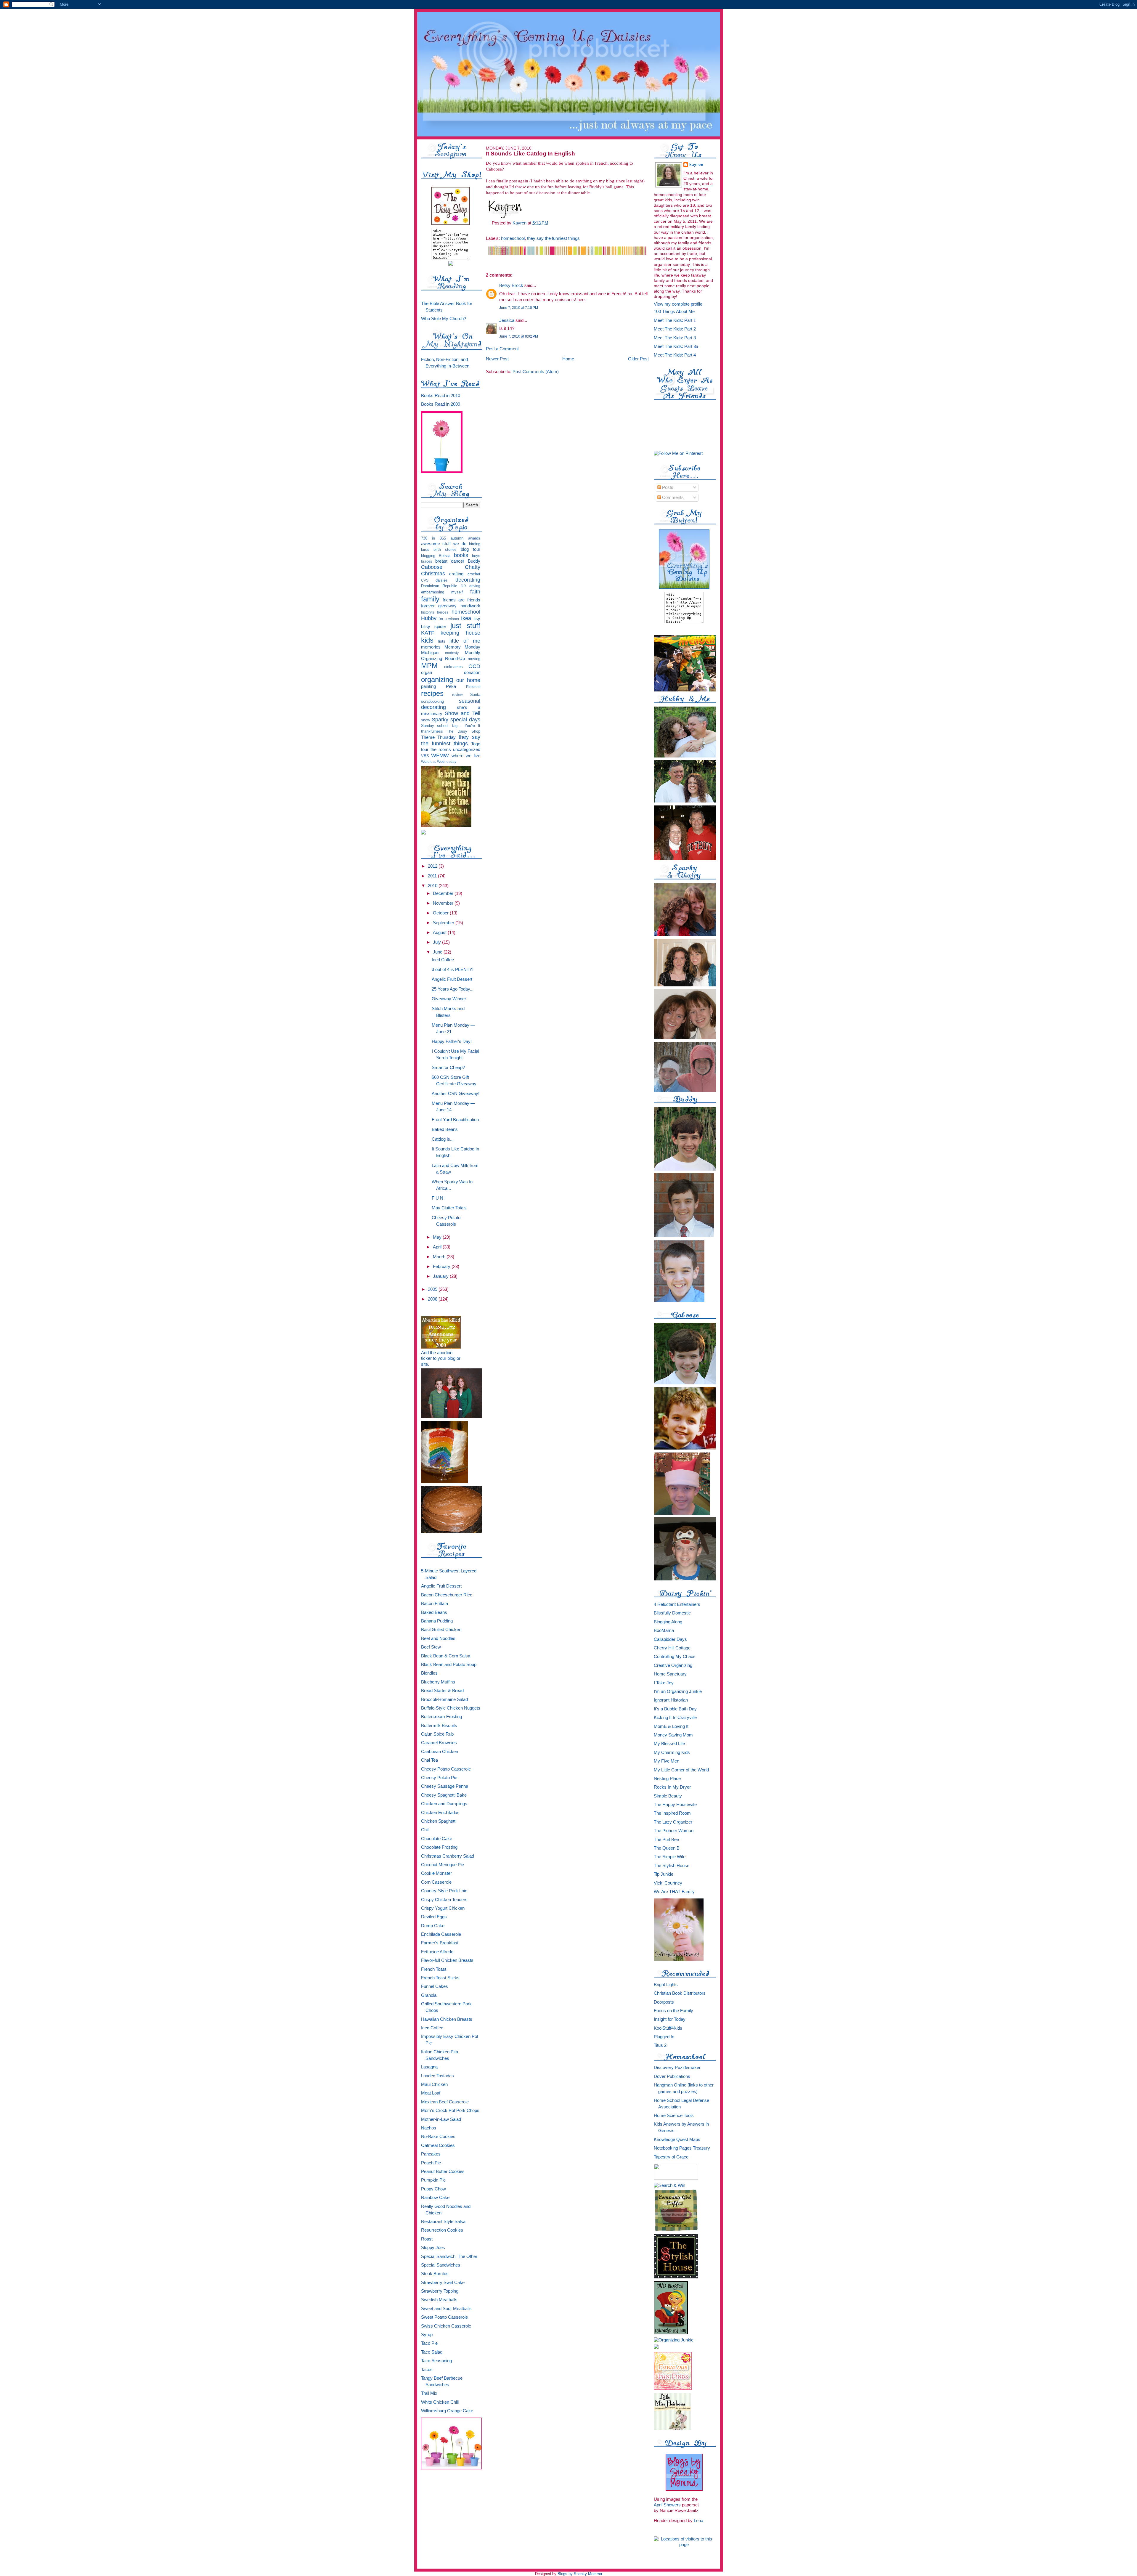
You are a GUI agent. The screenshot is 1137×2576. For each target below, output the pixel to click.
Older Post (638, 359)
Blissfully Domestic (672, 1613)
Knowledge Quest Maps (677, 2140)
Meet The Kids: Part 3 (675, 338)
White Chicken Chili (440, 2402)
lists (442, 641)
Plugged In (664, 2037)
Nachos (429, 2128)
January (441, 1276)
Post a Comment (502, 349)
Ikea (466, 618)
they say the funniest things (451, 740)
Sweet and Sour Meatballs (446, 2309)
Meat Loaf (431, 2093)
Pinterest (473, 687)
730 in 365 (433, 538)
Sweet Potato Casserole (444, 2317)
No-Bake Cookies (438, 2137)
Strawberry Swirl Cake (443, 2283)
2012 (433, 866)
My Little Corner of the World (681, 1770)
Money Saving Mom (673, 1735)
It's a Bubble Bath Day (675, 1709)
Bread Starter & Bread (442, 1691)
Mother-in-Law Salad (441, 2119)
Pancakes (431, 2154)
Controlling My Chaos (675, 1657)
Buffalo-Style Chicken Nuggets (451, 1708)
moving (474, 659)
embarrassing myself (442, 592)
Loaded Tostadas (437, 2076)
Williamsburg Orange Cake (447, 2411)
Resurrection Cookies (442, 2230)
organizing (437, 680)
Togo (476, 744)
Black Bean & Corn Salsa (446, 1656)
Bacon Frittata (435, 1604)
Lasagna (429, 2067)
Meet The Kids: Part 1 (675, 320)
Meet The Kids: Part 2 (675, 329)
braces (427, 561)
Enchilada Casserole (441, 1934)
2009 (433, 1289)
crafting (456, 574)
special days (465, 720)
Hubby (429, 618)
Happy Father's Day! (452, 1041)
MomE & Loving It (671, 1726)
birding (475, 544)
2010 (433, 886)
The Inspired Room (672, 1813)
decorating (468, 580)
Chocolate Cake (437, 1839)
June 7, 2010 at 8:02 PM (519, 336)
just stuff (465, 626)
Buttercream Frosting (441, 1717)
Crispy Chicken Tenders (444, 1900)
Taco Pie (429, 2343)
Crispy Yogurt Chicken (443, 1908)
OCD (474, 666)
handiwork (470, 606)
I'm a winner (449, 619)
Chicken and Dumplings (444, 1804)
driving (475, 586)
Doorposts (664, 2002)
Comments (672, 497)
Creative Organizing (673, 1665)
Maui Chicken (434, 2084)
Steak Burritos (435, 2274)
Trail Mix (429, 2393)
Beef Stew (431, 1647)
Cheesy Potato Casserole (446, 1769)
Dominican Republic (439, 586)
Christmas (433, 574)
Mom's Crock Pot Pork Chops (450, 2110)
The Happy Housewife (675, 1805)
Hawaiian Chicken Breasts (447, 2019)
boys (476, 556)
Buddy (474, 561)
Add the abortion (437, 1353)
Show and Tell (462, 713)
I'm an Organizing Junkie (678, 1691)
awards (474, 538)
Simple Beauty (668, 1796)
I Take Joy (664, 1683)
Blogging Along (668, 1622)
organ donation (451, 673)
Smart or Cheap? (448, 1068)
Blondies (429, 1673)
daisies (442, 580)
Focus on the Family (673, 2011)
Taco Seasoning (436, 2361)
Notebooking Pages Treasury (682, 2148)
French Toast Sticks (440, 1978)
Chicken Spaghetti (439, 1821)
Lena (698, 2521)
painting (428, 686)
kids (427, 640)
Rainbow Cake (435, 2198)
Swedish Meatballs (439, 2300)
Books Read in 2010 (441, 396)
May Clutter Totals (449, 1208)
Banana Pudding (437, 1621)
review (457, 695)
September (444, 923)
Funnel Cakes (435, 1986)
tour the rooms (436, 749)
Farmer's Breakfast (440, 1943)
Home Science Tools (674, 2116)
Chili (425, 1830)
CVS (425, 580)
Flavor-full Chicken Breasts (447, 1960)
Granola (429, 1995)
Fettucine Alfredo (437, 1952)
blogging (428, 556)
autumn (457, 538)
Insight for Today (670, 2019)
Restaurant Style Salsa (443, 2222)
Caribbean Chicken (440, 1752)
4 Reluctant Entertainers (677, 1604)
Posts (667, 487)
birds (425, 549)
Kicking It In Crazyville (675, 1718)
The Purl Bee (666, 1840)
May (438, 1237)
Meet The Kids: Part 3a (676, 346)
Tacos (427, 2370)
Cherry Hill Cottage (672, 1648)
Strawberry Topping (440, 2291)
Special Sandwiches (441, 2265)
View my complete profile (678, 304)
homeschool (466, 612)
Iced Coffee (443, 960)
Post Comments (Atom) (536, 371)
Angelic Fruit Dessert (452, 979)
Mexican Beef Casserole (445, 2102)
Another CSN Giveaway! (456, 1094)
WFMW (440, 755)
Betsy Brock (511, 285)
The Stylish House (672, 1866)
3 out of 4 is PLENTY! (453, 970)
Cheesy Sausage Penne (445, 1786)
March (440, 1257)
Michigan (430, 653)
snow (425, 720)
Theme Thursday (439, 737)
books (461, 555)
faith (475, 592)
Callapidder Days (670, 1639)
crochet (474, 574)
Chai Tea (429, 1760)
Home (568, 359)
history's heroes (435, 612)
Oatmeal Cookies (438, 2145)
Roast (427, 2239)
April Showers (667, 2505)
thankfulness (432, 731)
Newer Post (497, 359)
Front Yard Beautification (455, 1120)
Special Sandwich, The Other (449, 2256)
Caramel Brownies (439, 1743)
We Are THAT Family (674, 1892)
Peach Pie (431, 2163)
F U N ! (439, 1198)
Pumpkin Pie (433, 2180)
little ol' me (465, 641)
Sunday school (435, 726)
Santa (475, 695)
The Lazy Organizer (673, 1822)
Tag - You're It (466, 726)
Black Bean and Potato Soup (449, 1665)
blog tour (470, 549)
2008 (433, 1299)
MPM (429, 666)
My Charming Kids (672, 1752)
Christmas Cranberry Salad (448, 1856)
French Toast (434, 1969)
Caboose (432, 567)
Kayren (697, 165)
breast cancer (450, 561)
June (438, 952)
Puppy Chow (433, 2189)
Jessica (507, 320)
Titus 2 (660, 2045)
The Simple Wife (670, 1857)
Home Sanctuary (670, 1674)
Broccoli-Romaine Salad (444, 1699)
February (442, 1267)
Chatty (473, 567)
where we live (466, 756)
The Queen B (667, 1848)
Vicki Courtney (668, 1883)
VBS (425, 756)
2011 (433, 876)
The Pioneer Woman (674, 1831)
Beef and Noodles (438, 1638)
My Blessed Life (669, 1744)
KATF (428, 633)
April (438, 1247)
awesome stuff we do (444, 544)
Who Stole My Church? (444, 319)
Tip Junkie (664, 1874)
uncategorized (467, 749)
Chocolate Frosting (439, 1847)
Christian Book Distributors (680, 1993)
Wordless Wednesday (439, 761)
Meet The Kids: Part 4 (675, 355)
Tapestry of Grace (671, 2157)
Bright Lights (666, 1985)
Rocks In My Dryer (672, 1787)
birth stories (445, 549)
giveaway (447, 606)
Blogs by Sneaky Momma (580, 2574)
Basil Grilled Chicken (441, 1630)
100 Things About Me (674, 312)
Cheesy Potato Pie (439, 1778)
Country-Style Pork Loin (444, 1891)
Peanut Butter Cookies (443, 2171)
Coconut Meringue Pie (443, 1865)
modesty (452, 653)
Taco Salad (432, 2352)
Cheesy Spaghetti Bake (444, 1795)
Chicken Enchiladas (440, 1813)
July (437, 942)
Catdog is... (443, 1139)
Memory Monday (462, 647)
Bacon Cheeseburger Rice (447, 1595)
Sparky (440, 720)
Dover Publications (672, 2076)
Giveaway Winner (449, 999)
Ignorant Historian (671, 1700)
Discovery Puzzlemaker (677, 2068)
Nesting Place (667, 1779)
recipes (432, 694)
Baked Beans (445, 1129)
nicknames (453, 667)
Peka (451, 686)
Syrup (427, 2335)
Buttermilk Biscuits (439, 1726)
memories (431, 647)
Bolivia (445, 556)
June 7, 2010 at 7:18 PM (519, 308)
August (440, 933)
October (441, 913)
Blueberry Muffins (438, 1682)
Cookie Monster (436, 1873)
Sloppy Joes (433, 2248)
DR (463, 586)
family (430, 599)
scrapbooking (432, 701)
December (444, 893)
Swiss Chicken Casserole (446, 2326)
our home (468, 680)
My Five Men (667, 1761)
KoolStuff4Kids (668, 2028)
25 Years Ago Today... (453, 989)
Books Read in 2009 (441, 404)
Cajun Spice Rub (437, 1734)
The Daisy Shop (463, 731)
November (444, 903)
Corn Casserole (436, 1882)
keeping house (460, 633)
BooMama (664, 1630)
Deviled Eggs (434, 1917)
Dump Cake (433, 1926)
